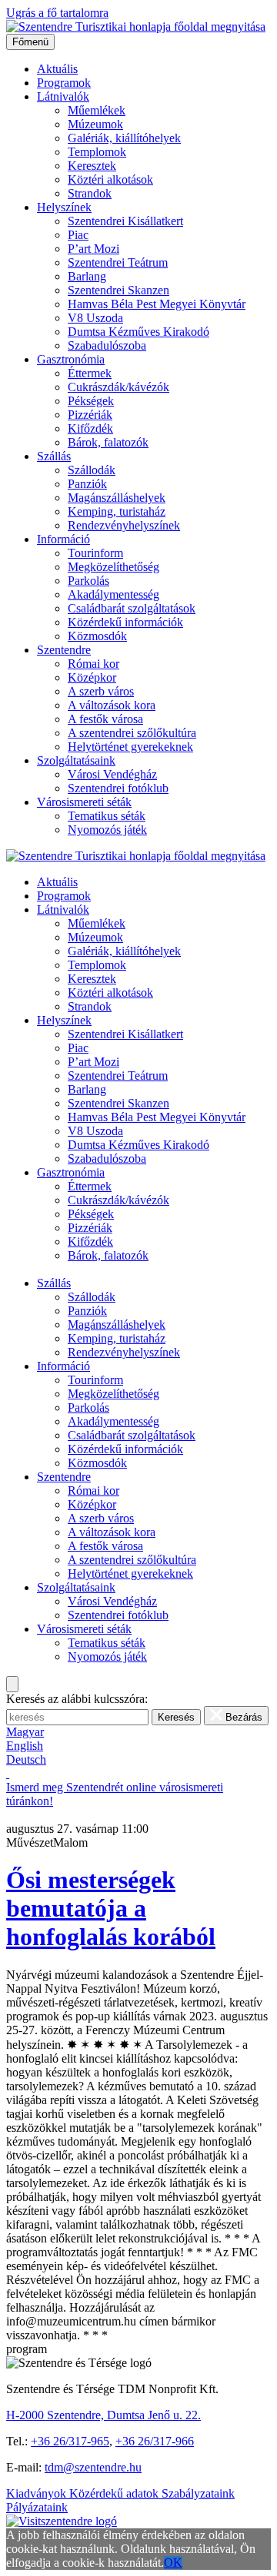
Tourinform (95, 553)
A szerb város (101, 691)
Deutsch (26, 1759)
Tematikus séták (107, 816)
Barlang (87, 276)
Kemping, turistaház (117, 511)
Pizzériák (90, 415)
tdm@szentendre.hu (93, 2467)
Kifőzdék (90, 428)
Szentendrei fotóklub (118, 788)
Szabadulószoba (107, 345)
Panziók (87, 484)
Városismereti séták (84, 802)
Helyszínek (64, 207)
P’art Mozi (93, 249)
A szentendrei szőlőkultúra (132, 733)
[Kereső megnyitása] (12, 1684)
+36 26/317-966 (155, 2441)
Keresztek (92, 166)
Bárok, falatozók (108, 442)
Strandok (90, 193)
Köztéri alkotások (110, 179)
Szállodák (92, 470)
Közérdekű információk (125, 622)
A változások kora (112, 705)
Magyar (25, 1732)
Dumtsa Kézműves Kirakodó (138, 332)
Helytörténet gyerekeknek (130, 747)
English (25, 1746)
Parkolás (88, 581)
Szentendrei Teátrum (118, 262)
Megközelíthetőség (113, 567)
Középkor (92, 677)
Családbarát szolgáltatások (132, 608)
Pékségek (91, 401)
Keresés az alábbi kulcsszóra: (77, 1699)
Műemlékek (97, 110)
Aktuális (57, 69)
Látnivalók (63, 96)
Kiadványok (38, 2493)
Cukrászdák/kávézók (118, 387)
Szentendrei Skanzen (118, 290)
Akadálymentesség (113, 594)
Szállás (54, 456)
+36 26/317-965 (70, 2441)
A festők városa (105, 719)
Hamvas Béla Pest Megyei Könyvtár (157, 304)
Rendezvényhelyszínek (124, 525)
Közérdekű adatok (115, 2493)
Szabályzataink (198, 2493)
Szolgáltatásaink (76, 760)
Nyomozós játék (107, 830)
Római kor (93, 664)
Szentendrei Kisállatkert (125, 221)
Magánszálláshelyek (117, 498)
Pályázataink (37, 2507)
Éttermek (90, 373)
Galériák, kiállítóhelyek (124, 138)
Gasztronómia (71, 359)
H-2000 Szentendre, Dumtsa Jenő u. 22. (103, 2415)
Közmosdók (97, 636)
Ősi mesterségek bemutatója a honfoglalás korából (111, 1908)
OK (173, 2563)
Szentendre (64, 650)
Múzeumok (95, 124)
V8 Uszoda (95, 318)
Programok (64, 83)
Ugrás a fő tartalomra (57, 13)
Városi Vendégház (112, 774)
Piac (78, 235)
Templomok (97, 152)
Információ (63, 539)
